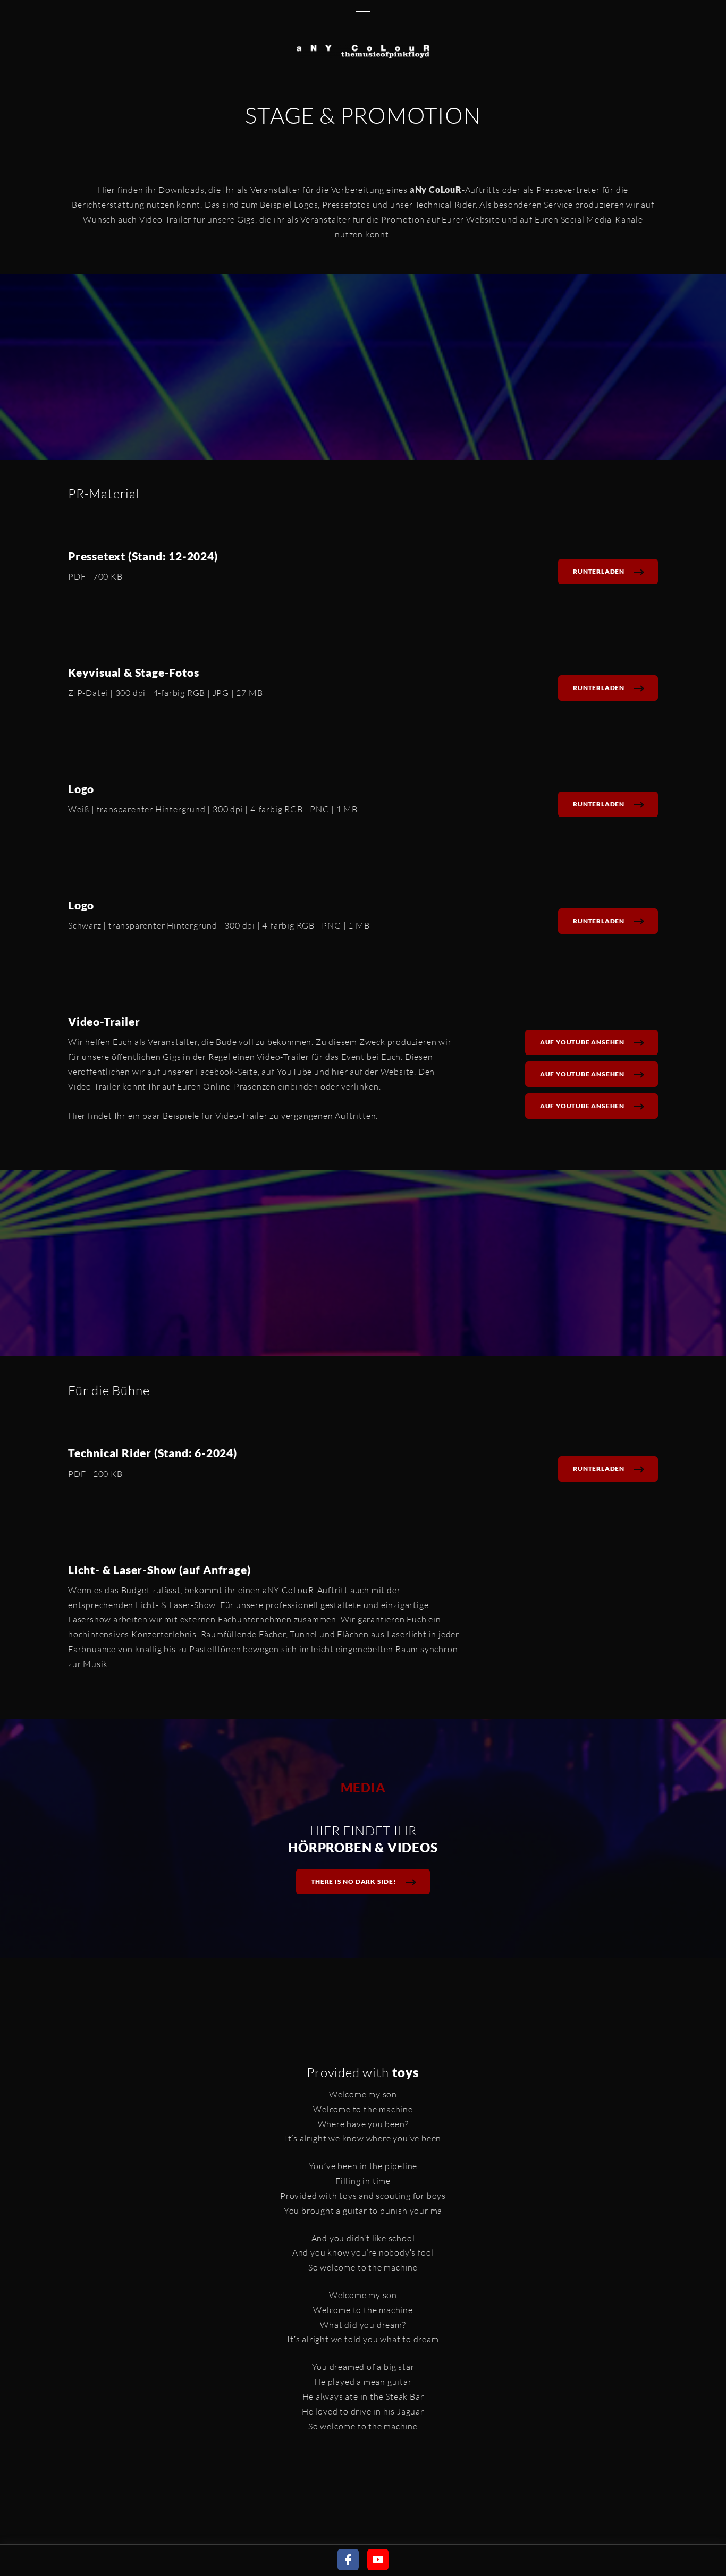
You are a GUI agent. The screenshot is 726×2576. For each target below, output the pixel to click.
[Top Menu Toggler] (363, 16)
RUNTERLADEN (599, 571)
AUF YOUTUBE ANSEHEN (582, 1042)
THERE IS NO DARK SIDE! (354, 1881)
